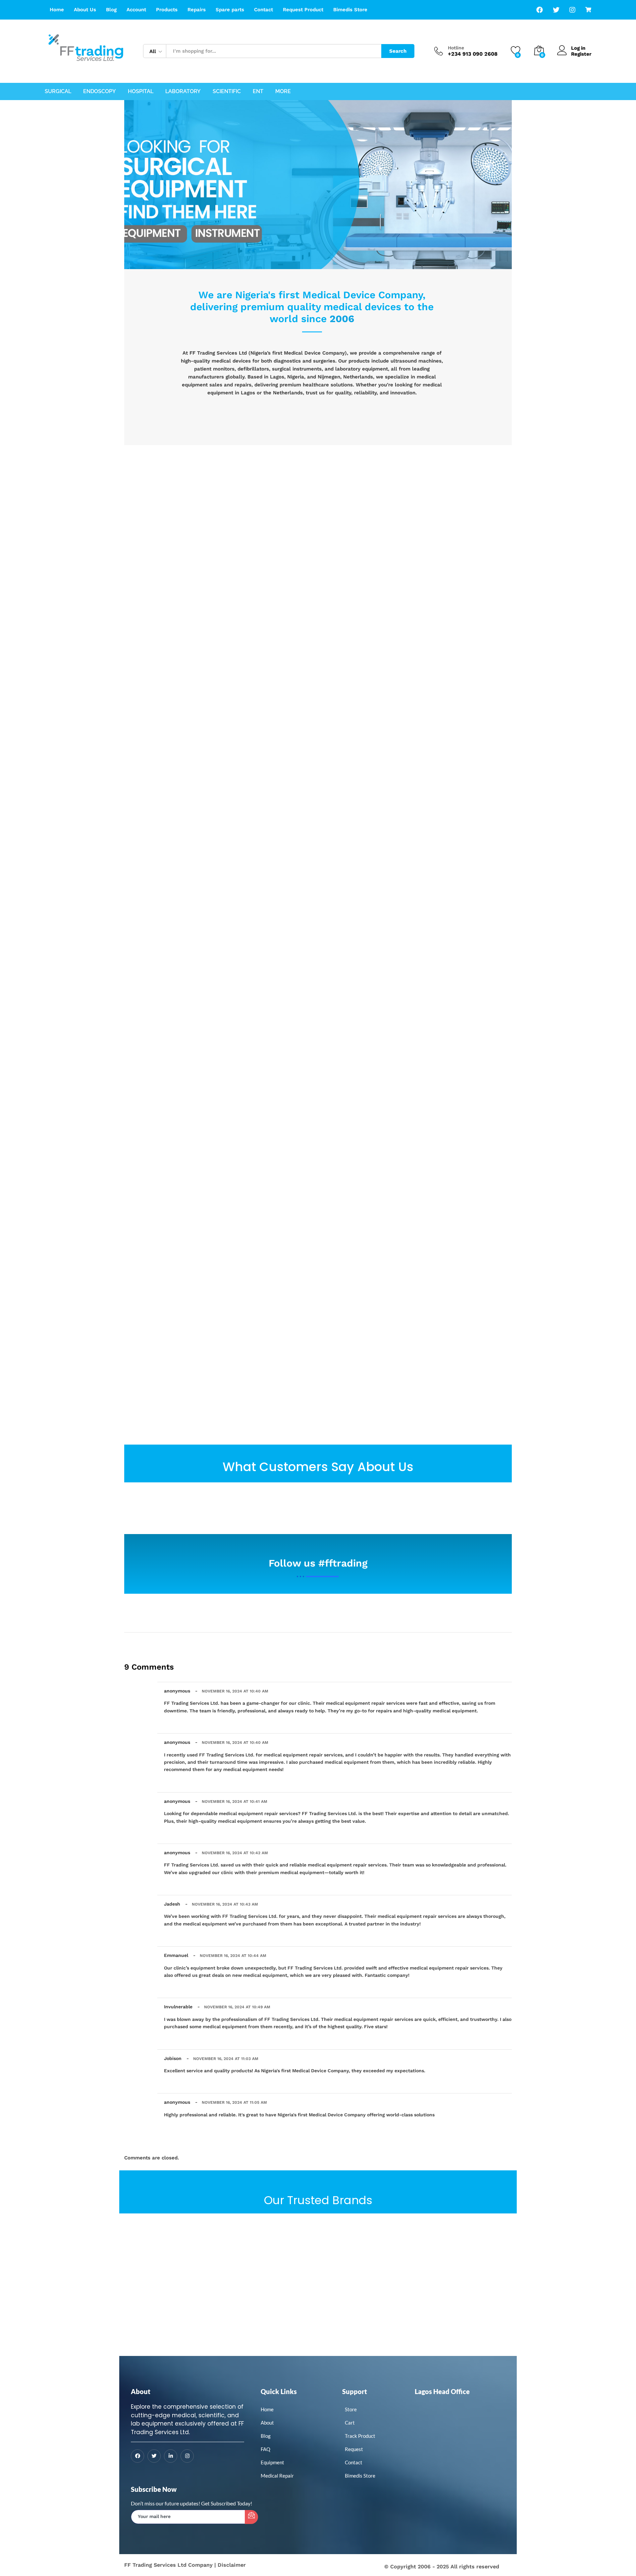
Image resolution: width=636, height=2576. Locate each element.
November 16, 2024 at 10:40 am (235, 1691)
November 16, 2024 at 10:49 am (237, 2007)
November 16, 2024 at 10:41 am (235, 1802)
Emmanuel (176, 1955)
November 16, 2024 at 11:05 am (234, 2102)
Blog (111, 10)
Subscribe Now (154, 2489)
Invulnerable (178, 2007)
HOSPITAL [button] (141, 91)
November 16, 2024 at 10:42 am (235, 1853)
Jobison (173, 2058)
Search (398, 51)
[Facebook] (137, 2456)
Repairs (197, 10)
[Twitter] (154, 2456)
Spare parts (230, 10)
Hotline (456, 48)
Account (136, 10)
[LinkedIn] (171, 2456)
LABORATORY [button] (183, 91)
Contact (264, 10)
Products (167, 10)
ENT (258, 91)
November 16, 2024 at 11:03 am (226, 2059)
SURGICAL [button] (58, 91)
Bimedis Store (350, 10)
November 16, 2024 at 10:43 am (225, 1904)
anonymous (177, 1691)
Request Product (303, 10)
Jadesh (172, 1904)
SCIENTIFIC (227, 91)
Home (57, 10)
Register (581, 54)
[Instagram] (187, 2456)
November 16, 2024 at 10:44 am (233, 1956)
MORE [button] (283, 91)
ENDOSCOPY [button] (100, 91)
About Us (85, 10)
